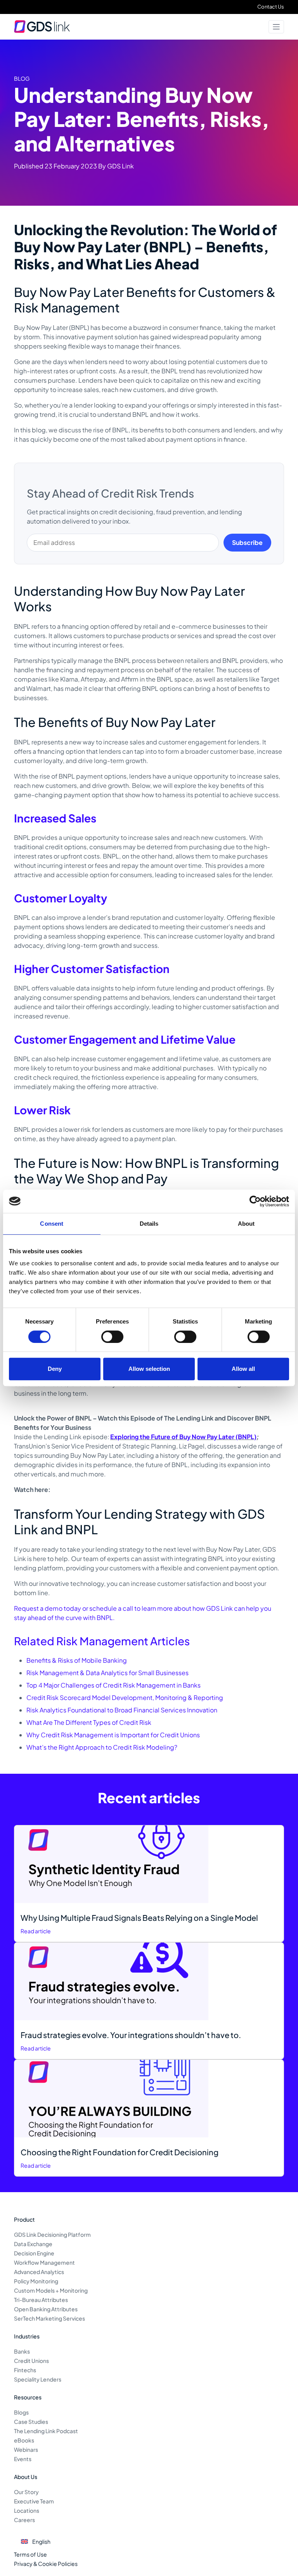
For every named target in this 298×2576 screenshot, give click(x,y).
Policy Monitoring (36, 2281)
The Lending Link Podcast (46, 2431)
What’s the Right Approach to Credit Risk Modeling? (102, 1747)
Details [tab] (149, 1224)
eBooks (24, 2440)
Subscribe (247, 542)
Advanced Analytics (39, 2272)
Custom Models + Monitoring (51, 2290)
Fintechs (25, 2370)
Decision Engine (34, 2253)
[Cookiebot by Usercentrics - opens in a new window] (255, 1201)
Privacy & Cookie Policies (46, 2564)
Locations (27, 2510)
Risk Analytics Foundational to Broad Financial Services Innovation (122, 1710)
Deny (55, 1369)
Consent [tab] (52, 1224)
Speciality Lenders (38, 2379)
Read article (36, 1931)
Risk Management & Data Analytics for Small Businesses (107, 1673)
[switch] (112, 1337)
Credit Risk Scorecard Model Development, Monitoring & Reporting (125, 1697)
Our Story (26, 2492)
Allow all (243, 1369)
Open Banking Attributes (46, 2309)
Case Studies (31, 2422)
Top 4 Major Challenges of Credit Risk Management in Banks (113, 1685)
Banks (22, 2351)
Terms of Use (30, 2554)
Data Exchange (33, 2244)
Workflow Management (44, 2262)
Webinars (26, 2449)
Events (23, 2459)
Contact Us (271, 7)
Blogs (21, 2412)
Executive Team (34, 2501)
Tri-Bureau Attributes (41, 2300)
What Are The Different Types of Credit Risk (89, 1722)
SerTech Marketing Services (49, 2318)
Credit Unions (31, 2361)
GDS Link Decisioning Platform (52, 2234)
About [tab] (246, 1224)
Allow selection (149, 1369)
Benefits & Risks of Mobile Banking (77, 1660)
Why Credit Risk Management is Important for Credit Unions (113, 1735)
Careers (24, 2520)
